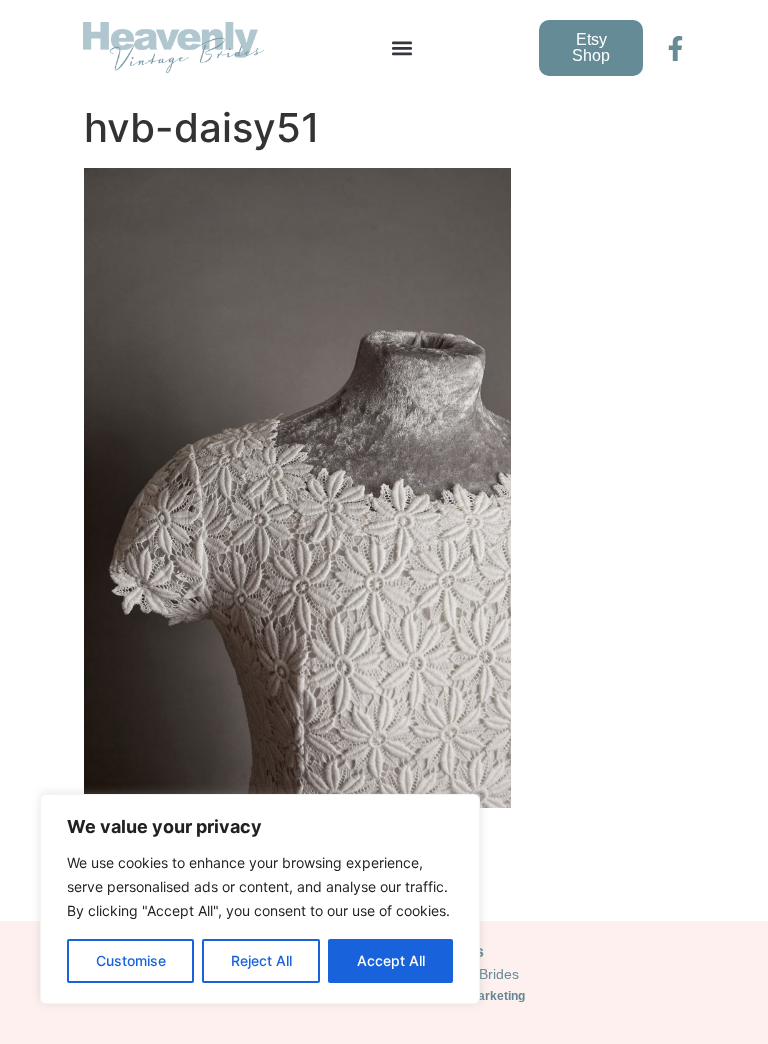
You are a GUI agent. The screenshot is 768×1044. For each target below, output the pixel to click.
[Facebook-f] (675, 48)
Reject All (261, 960)
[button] (402, 48)
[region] (260, 899)
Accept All (391, 960)
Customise (131, 960)
